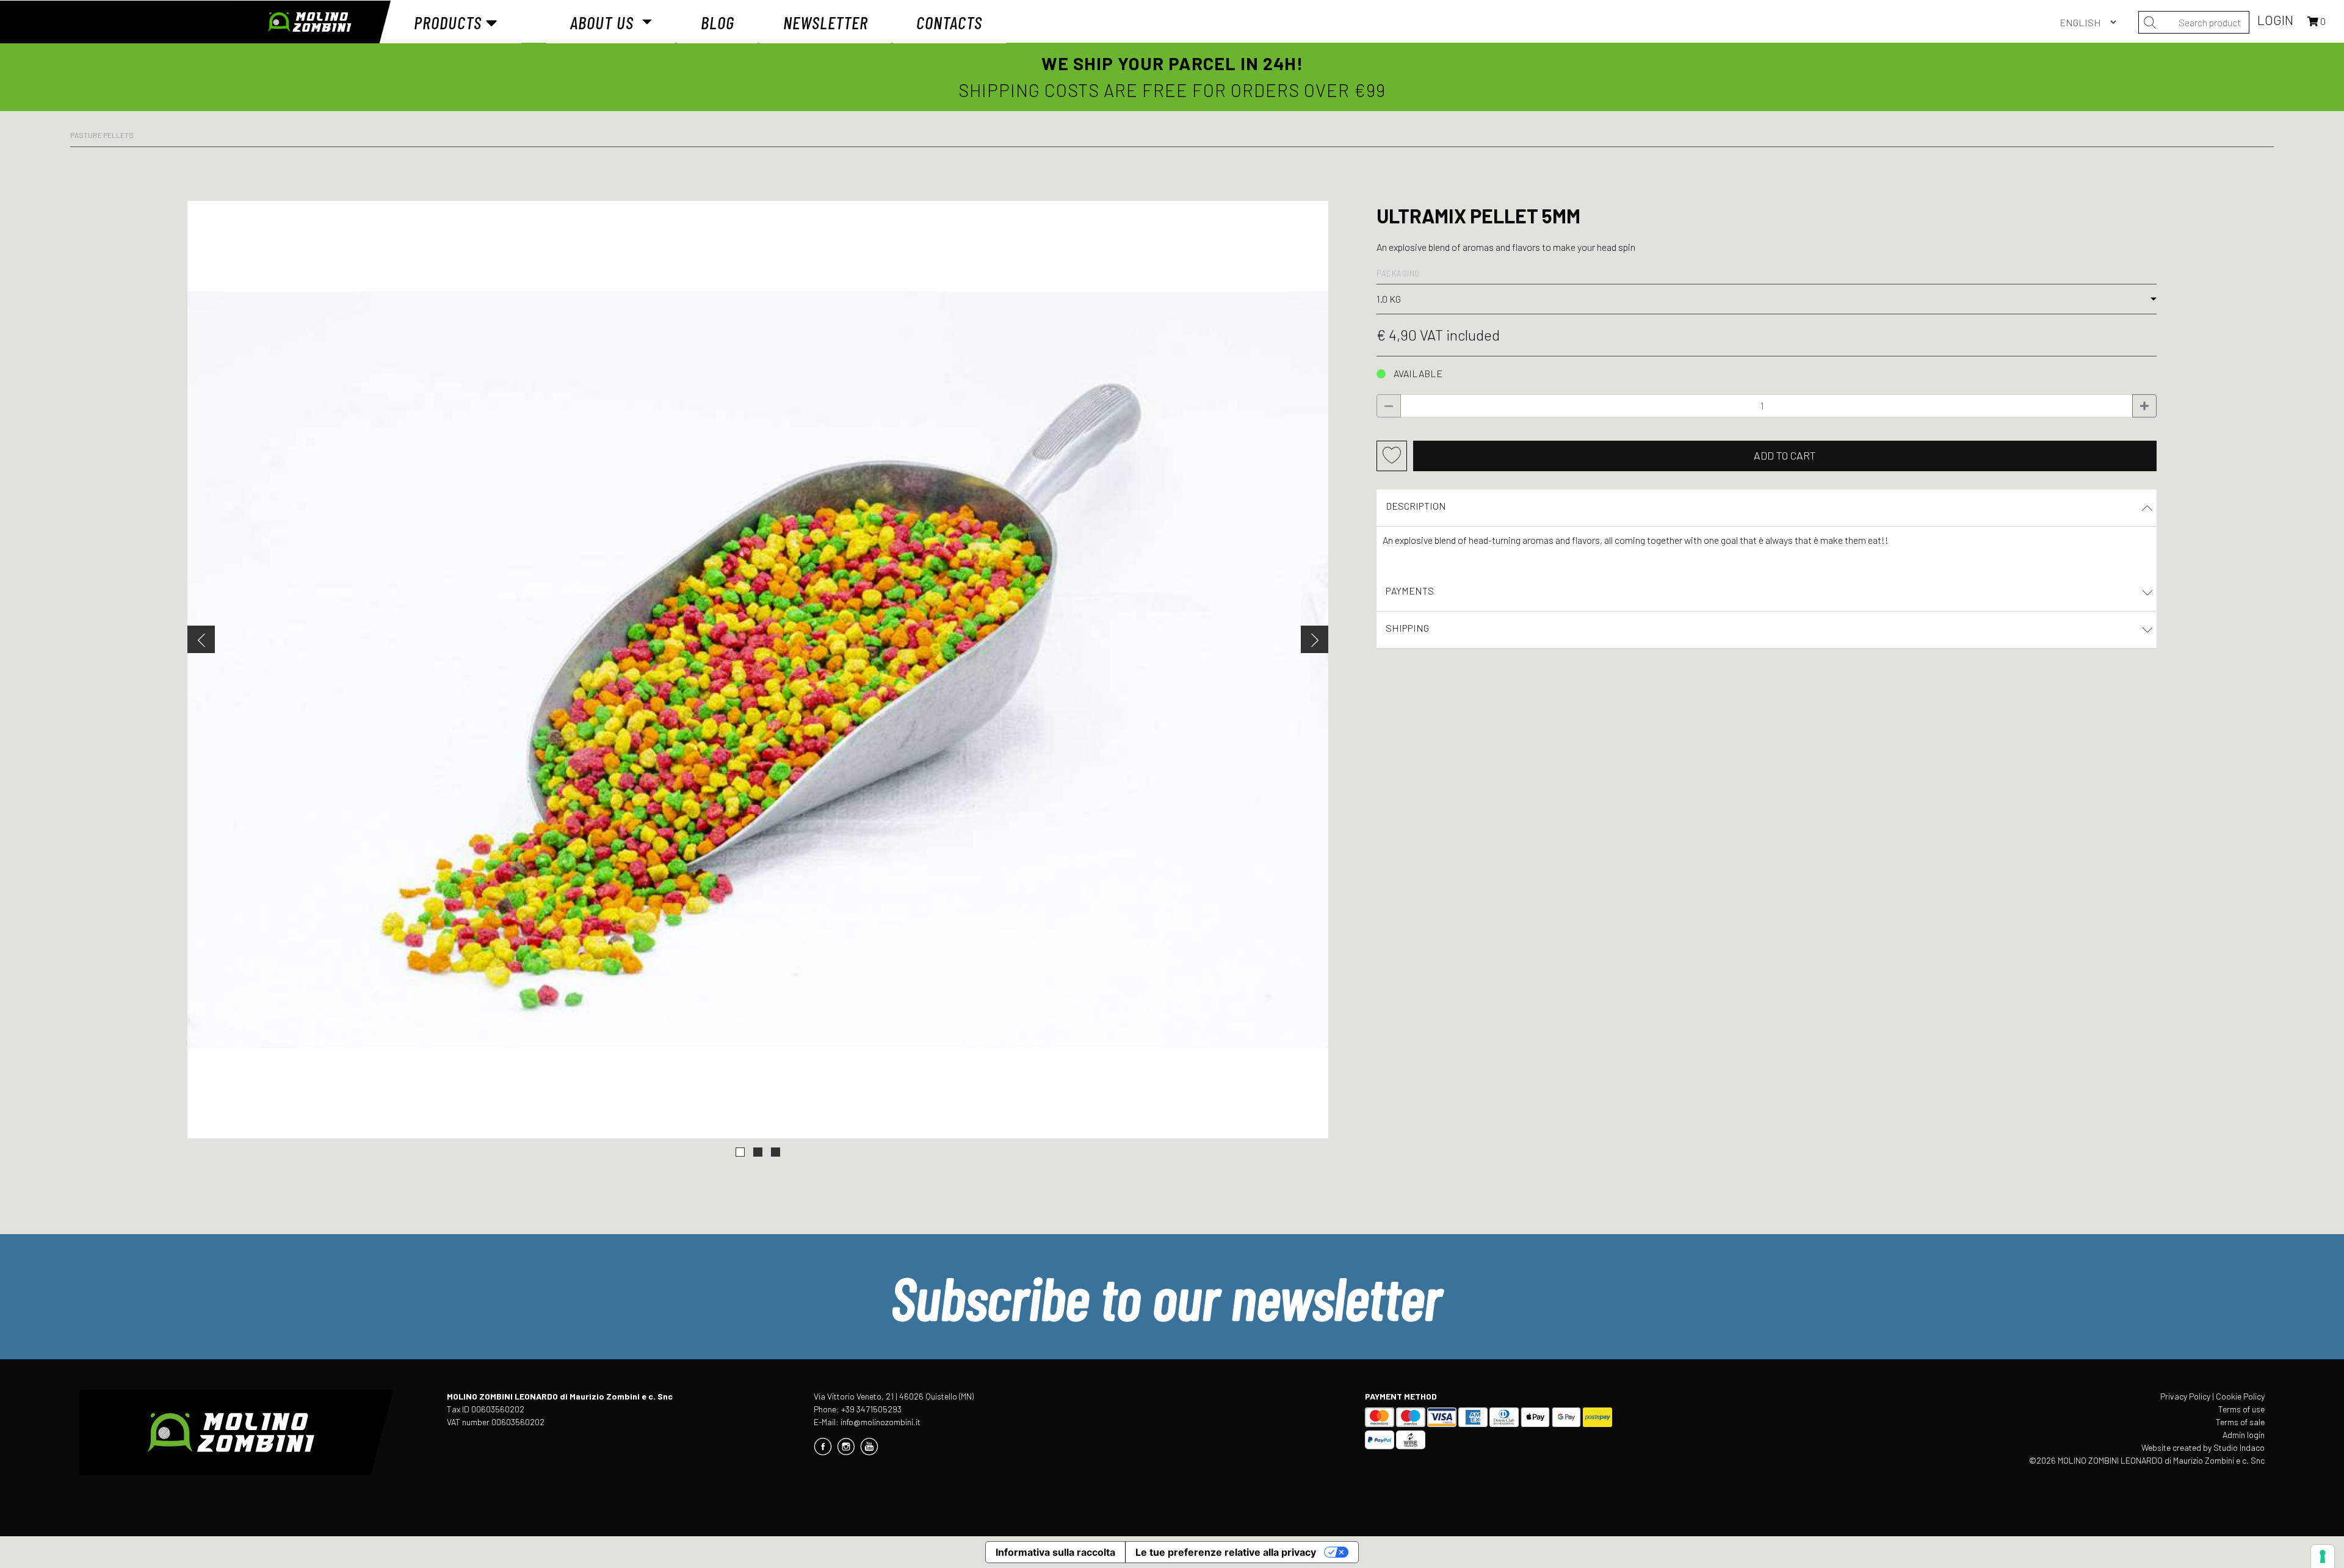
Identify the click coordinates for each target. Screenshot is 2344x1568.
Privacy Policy (2185, 1396)
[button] (740, 1152)
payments (1410, 591)
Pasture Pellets (102, 135)
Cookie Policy (2240, 1396)
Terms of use (2241, 1409)
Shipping (1407, 628)
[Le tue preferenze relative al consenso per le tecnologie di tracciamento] (2323, 1556)
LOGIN (2277, 20)
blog (718, 22)
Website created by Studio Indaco (2203, 1447)
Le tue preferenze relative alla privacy (1226, 1552)
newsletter (826, 22)
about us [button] (604, 22)
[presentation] (201, 639)
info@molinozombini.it (881, 1422)
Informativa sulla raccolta (1055, 1552)
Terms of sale (2240, 1422)
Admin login (2244, 1435)
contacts (949, 22)
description (1416, 506)
